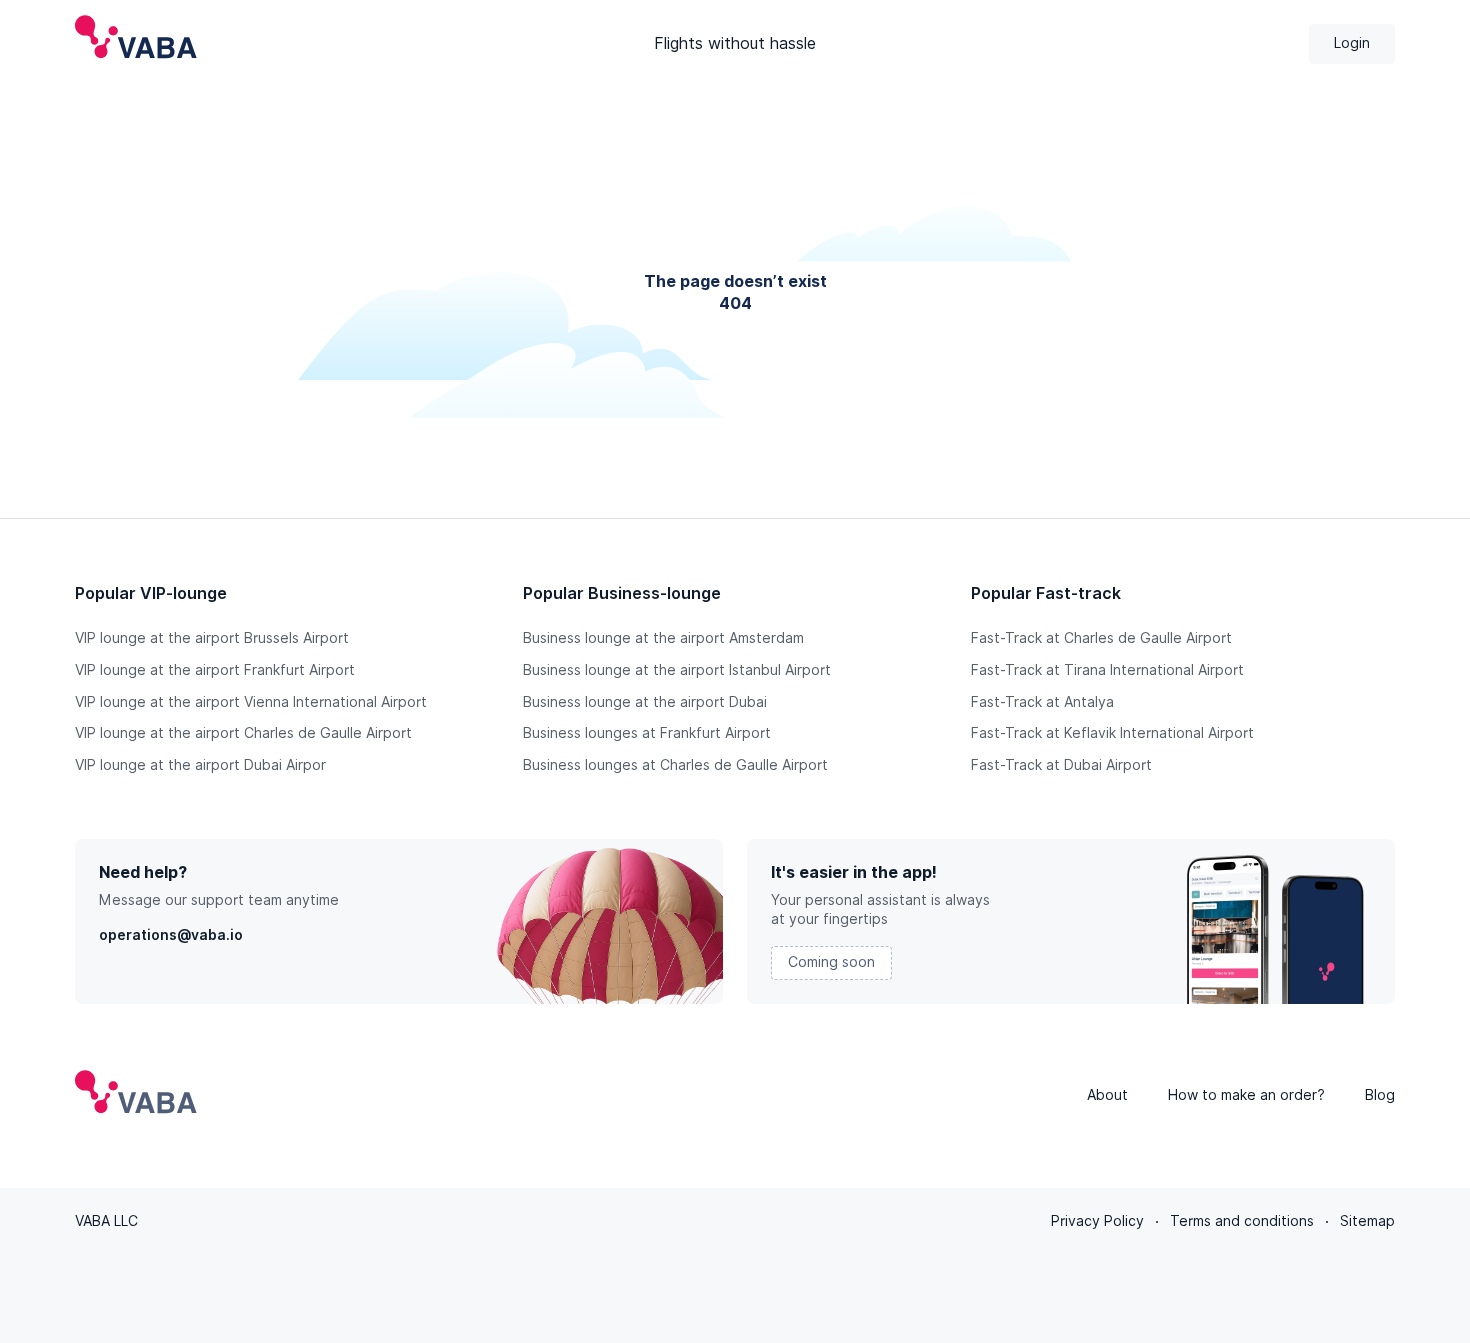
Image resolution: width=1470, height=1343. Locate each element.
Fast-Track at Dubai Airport (1061, 765)
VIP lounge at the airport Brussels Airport (212, 638)
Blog (1380, 1095)
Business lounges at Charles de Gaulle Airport (675, 765)
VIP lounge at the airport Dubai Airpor (200, 765)
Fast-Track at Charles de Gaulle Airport (1101, 638)
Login (1352, 43)
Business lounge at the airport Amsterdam (663, 638)
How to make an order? (1246, 1095)
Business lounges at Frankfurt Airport (647, 733)
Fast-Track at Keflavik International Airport (1112, 733)
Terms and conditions (1242, 1221)
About (1107, 1095)
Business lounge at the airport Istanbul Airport (677, 670)
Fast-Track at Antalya (1042, 702)
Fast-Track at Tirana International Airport (1107, 670)
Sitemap (1367, 1221)
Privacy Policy (1097, 1221)
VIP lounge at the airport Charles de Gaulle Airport (243, 733)
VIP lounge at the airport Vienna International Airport (251, 702)
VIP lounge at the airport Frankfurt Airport (215, 670)
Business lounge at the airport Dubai (645, 702)
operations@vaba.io (171, 935)
